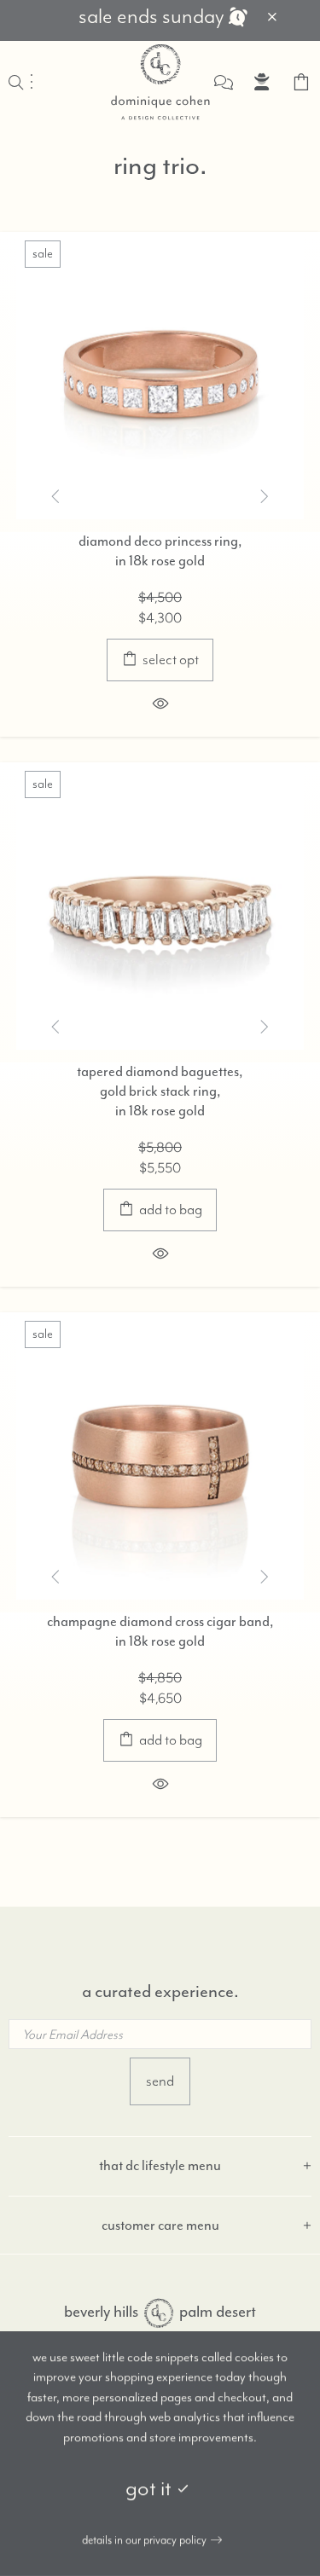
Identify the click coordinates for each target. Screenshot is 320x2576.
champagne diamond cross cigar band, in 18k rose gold (160, 1631)
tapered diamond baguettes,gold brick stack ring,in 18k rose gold (160, 1091)
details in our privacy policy (144, 2540)
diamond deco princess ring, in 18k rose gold (160, 551)
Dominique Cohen (160, 82)
